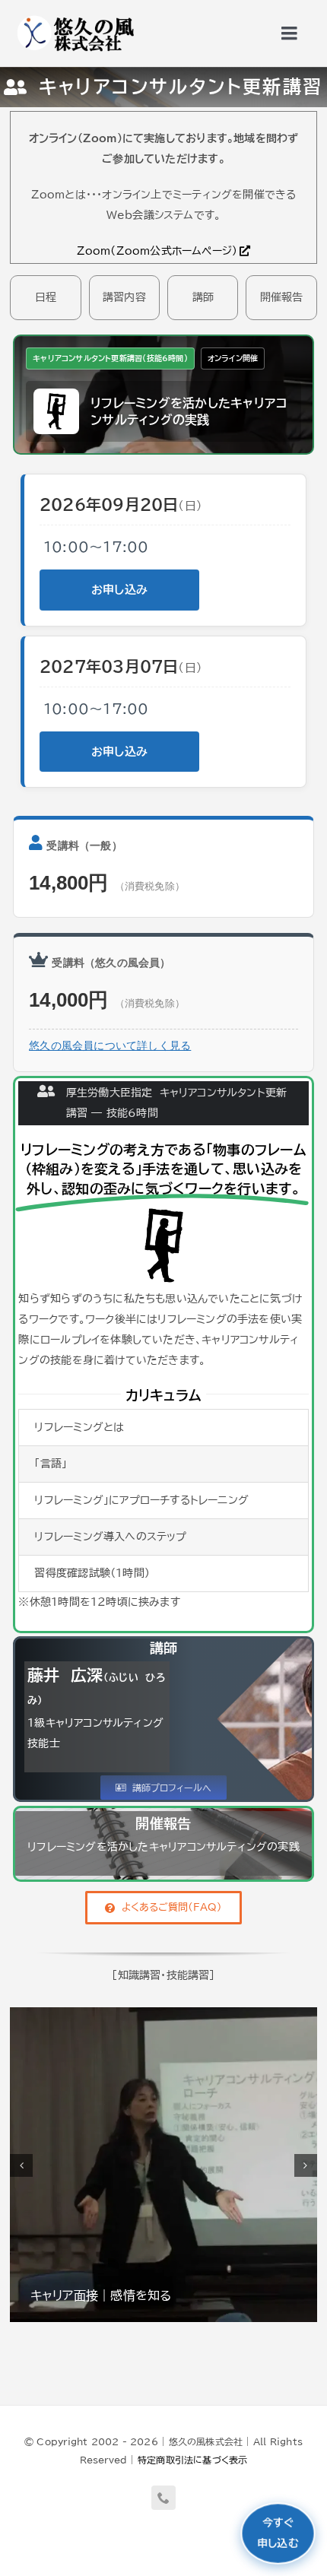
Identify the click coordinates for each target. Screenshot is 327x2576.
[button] (21, 2165)
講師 (203, 297)
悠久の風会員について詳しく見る (110, 1046)
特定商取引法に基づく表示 (193, 2460)
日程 (46, 297)
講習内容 (124, 297)
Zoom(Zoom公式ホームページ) (157, 251)
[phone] (163, 2498)
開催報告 (282, 297)
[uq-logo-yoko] (75, 17)
